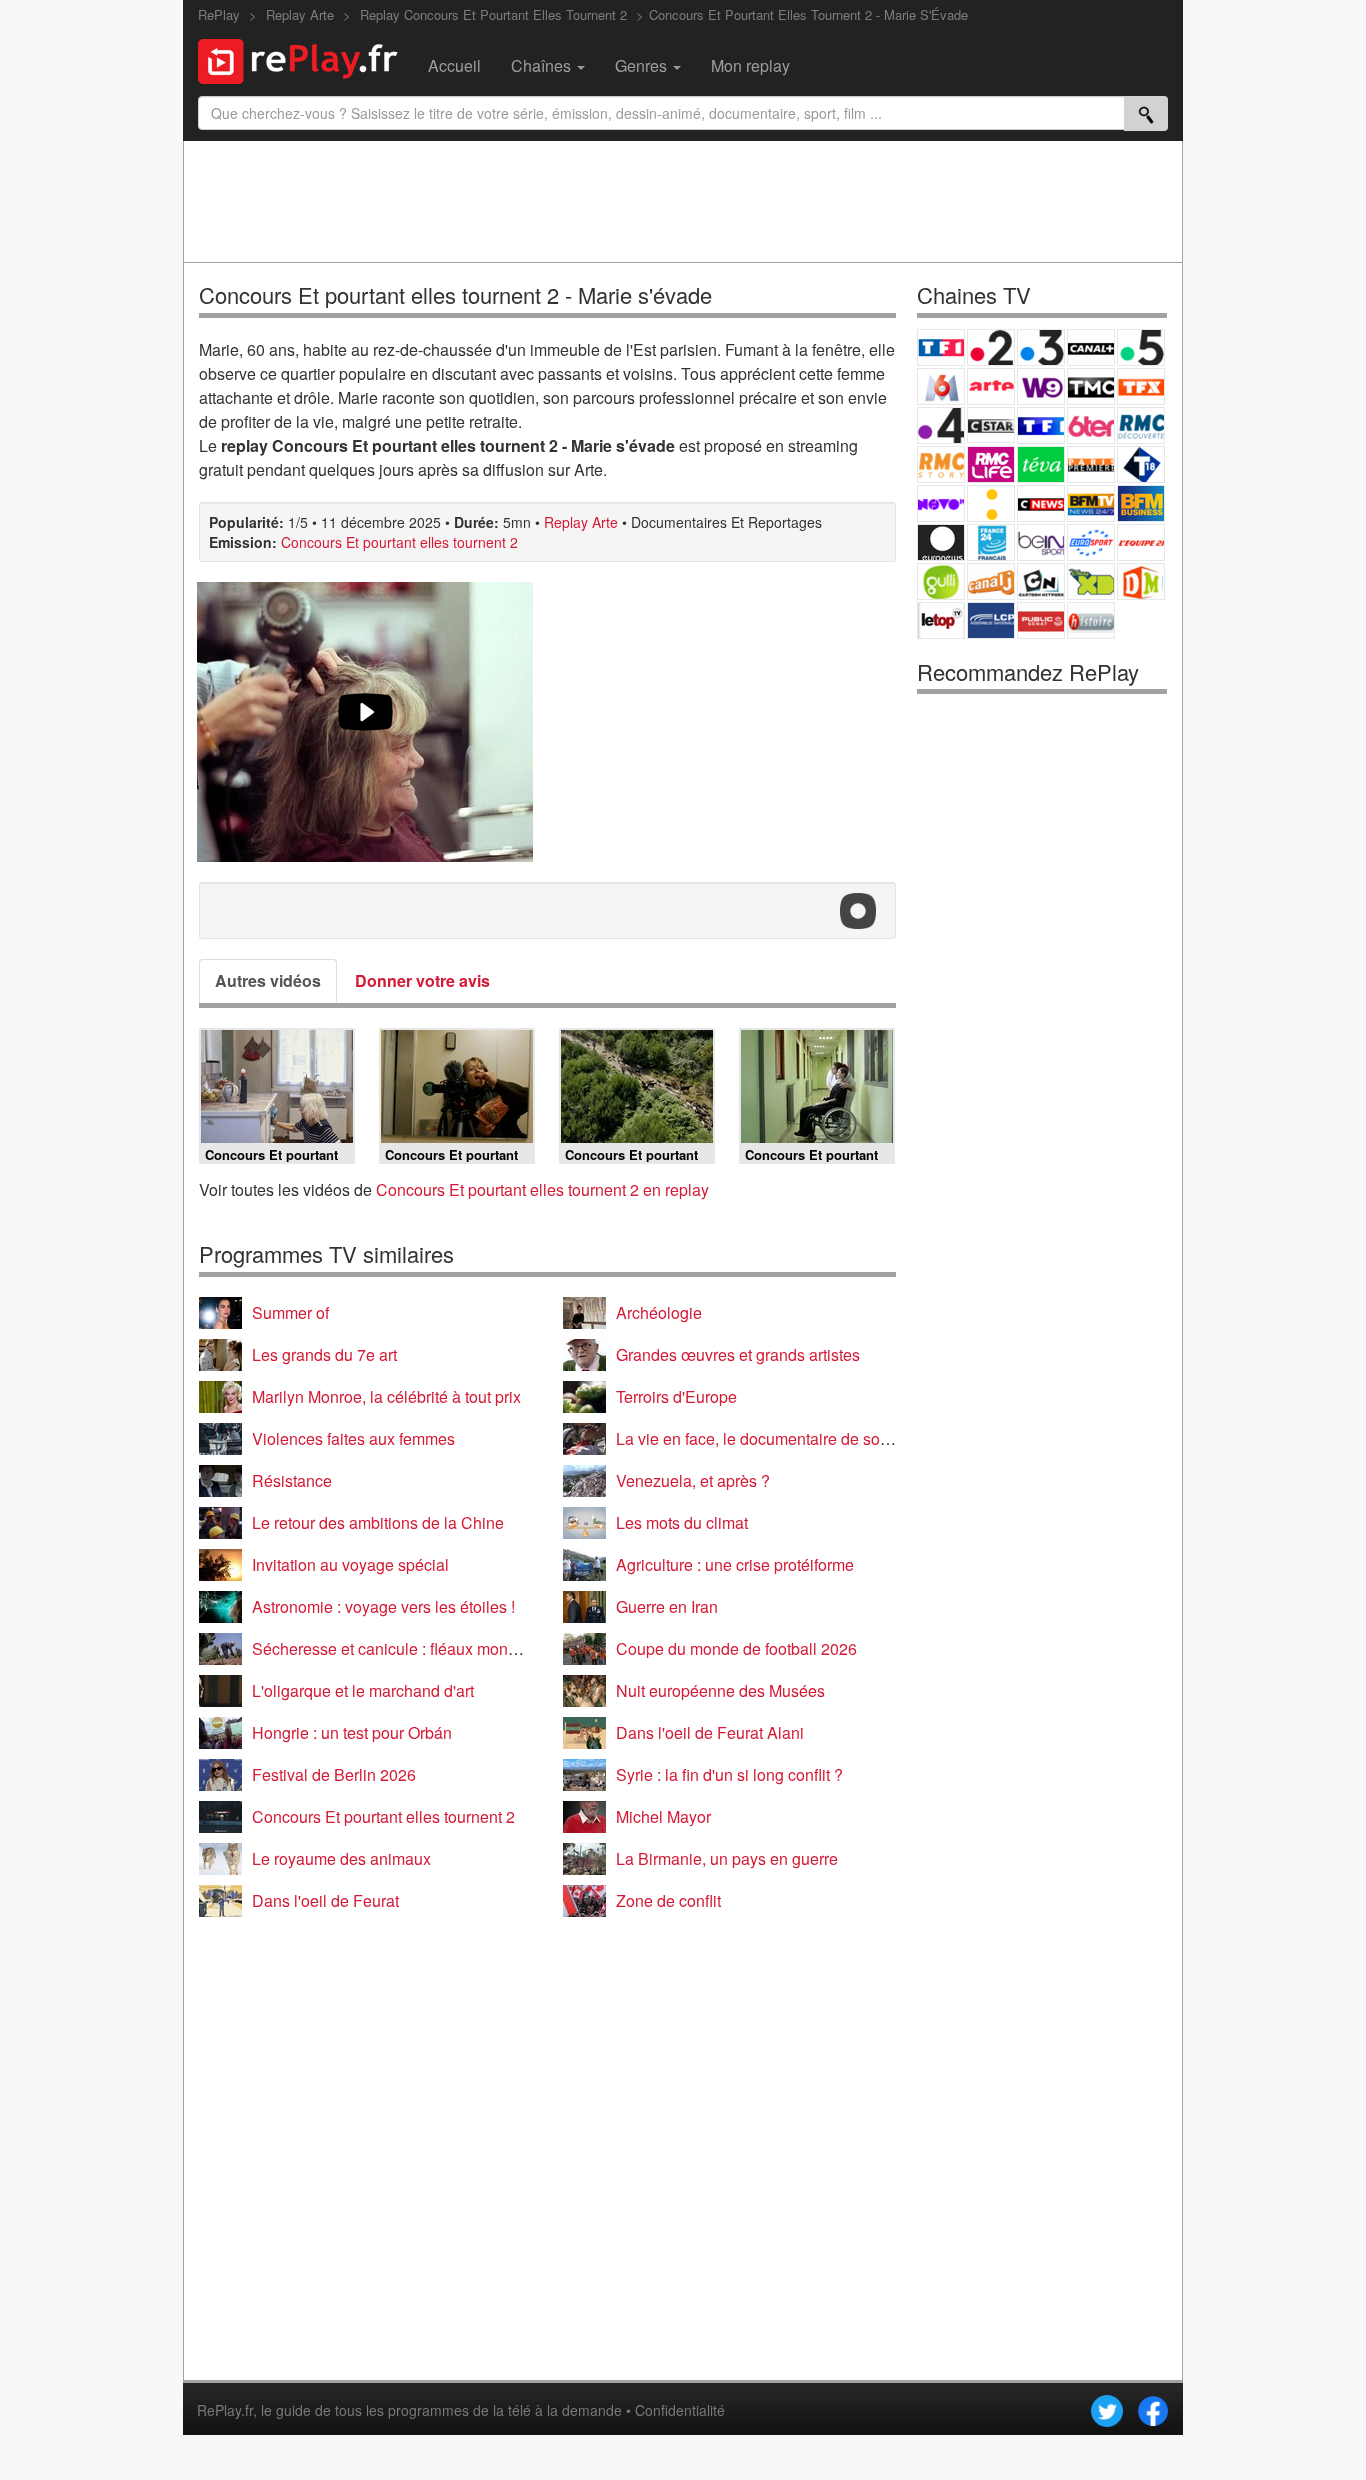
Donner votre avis (422, 980)
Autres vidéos (268, 980)
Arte (991, 386)
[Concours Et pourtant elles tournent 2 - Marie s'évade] (365, 722)
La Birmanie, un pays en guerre (727, 1858)
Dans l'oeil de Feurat (325, 1900)
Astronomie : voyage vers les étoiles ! (383, 1606)
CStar (991, 425)
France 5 (1141, 347)
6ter (1091, 425)
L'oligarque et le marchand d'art (363, 1690)
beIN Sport (1041, 542)
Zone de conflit (668, 1900)
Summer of (290, 1312)
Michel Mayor (663, 1816)
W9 (1041, 386)
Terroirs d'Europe (676, 1396)
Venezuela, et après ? (693, 1480)
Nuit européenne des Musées (720, 1690)
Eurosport (1091, 542)
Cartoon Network (1041, 581)
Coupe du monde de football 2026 (736, 1648)
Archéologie (659, 1312)
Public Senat (1041, 620)
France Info (991, 503)
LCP (991, 620)
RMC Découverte (1141, 425)
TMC (1091, 386)
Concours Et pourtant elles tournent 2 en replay (542, 1189)
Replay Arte (581, 522)
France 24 (991, 542)
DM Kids (1141, 581)
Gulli (941, 581)
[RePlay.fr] (305, 59)
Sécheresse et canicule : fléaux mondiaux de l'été (427, 1648)
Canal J (991, 581)
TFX (1141, 386)
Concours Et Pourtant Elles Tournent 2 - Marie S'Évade (808, 14)
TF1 (941, 347)
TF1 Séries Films (1041, 425)
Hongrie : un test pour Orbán (352, 1732)
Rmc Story (941, 464)
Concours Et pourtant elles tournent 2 (399, 542)
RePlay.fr (225, 2410)
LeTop (941, 620)
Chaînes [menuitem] (543, 65)
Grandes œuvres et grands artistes (738, 1354)
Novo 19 (941, 503)
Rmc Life (991, 464)
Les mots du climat (682, 1522)
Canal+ (1091, 347)
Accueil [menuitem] (454, 65)
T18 (1141, 464)
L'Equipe (1141, 542)
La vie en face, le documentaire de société (765, 1438)
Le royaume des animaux (341, 1858)
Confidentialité (680, 2410)
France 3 (1041, 347)
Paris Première (1091, 464)
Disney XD (1091, 581)
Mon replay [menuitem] (750, 65)
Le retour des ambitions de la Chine (378, 1522)
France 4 (941, 425)
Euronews (941, 542)
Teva (1041, 464)
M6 (941, 386)
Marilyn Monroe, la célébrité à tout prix (386, 1396)
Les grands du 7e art (324, 1354)
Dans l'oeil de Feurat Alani (710, 1732)
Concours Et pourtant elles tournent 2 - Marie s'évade (455, 294)
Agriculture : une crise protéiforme (735, 1564)
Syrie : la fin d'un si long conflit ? (729, 1774)
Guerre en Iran (667, 1606)
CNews (1041, 503)
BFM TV (1091, 503)
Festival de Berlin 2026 (334, 1774)
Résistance (292, 1480)
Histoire (1091, 620)
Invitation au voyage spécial (350, 1564)
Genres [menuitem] (643, 65)
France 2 (991, 347)
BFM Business (1141, 503)
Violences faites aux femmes (353, 1438)
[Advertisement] (683, 201)
